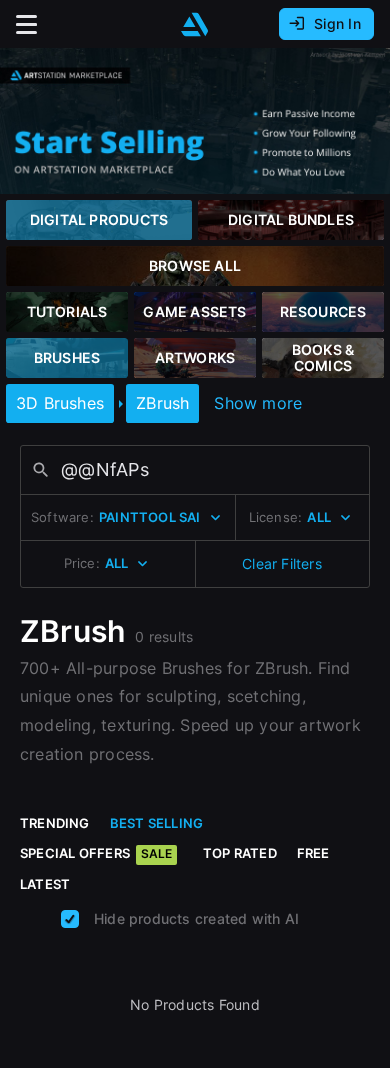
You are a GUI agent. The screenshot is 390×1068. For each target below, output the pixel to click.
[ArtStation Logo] (195, 24)
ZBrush (162, 403)
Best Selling (157, 823)
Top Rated (240, 853)
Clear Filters (282, 563)
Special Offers (96, 853)
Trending (55, 823)
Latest (45, 884)
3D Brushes (60, 403)
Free (313, 853)
